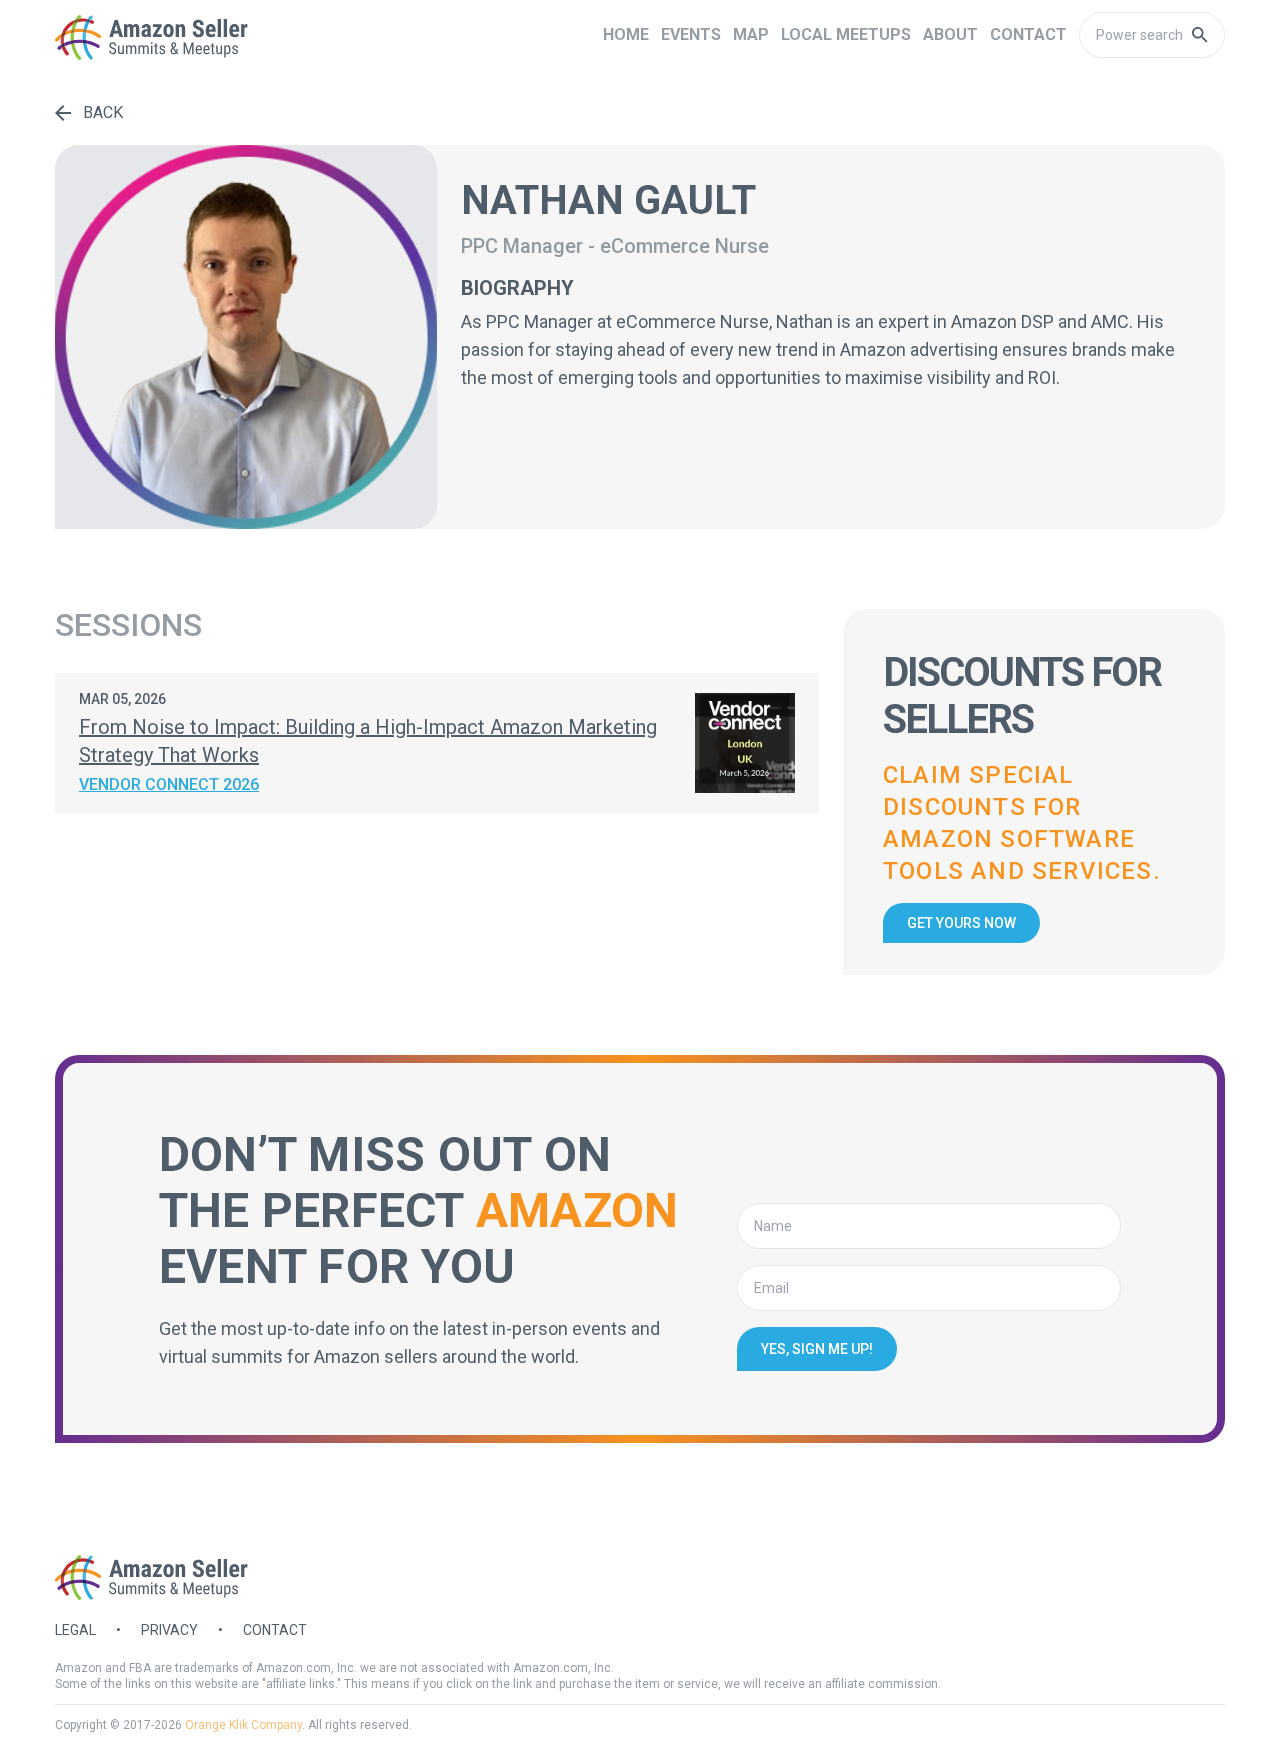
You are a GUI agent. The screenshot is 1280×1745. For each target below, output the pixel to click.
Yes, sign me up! (817, 1349)
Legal (75, 1630)
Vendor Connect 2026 (169, 784)
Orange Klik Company (243, 1725)
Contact (275, 1630)
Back (103, 112)
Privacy (169, 1630)
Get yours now (961, 923)
